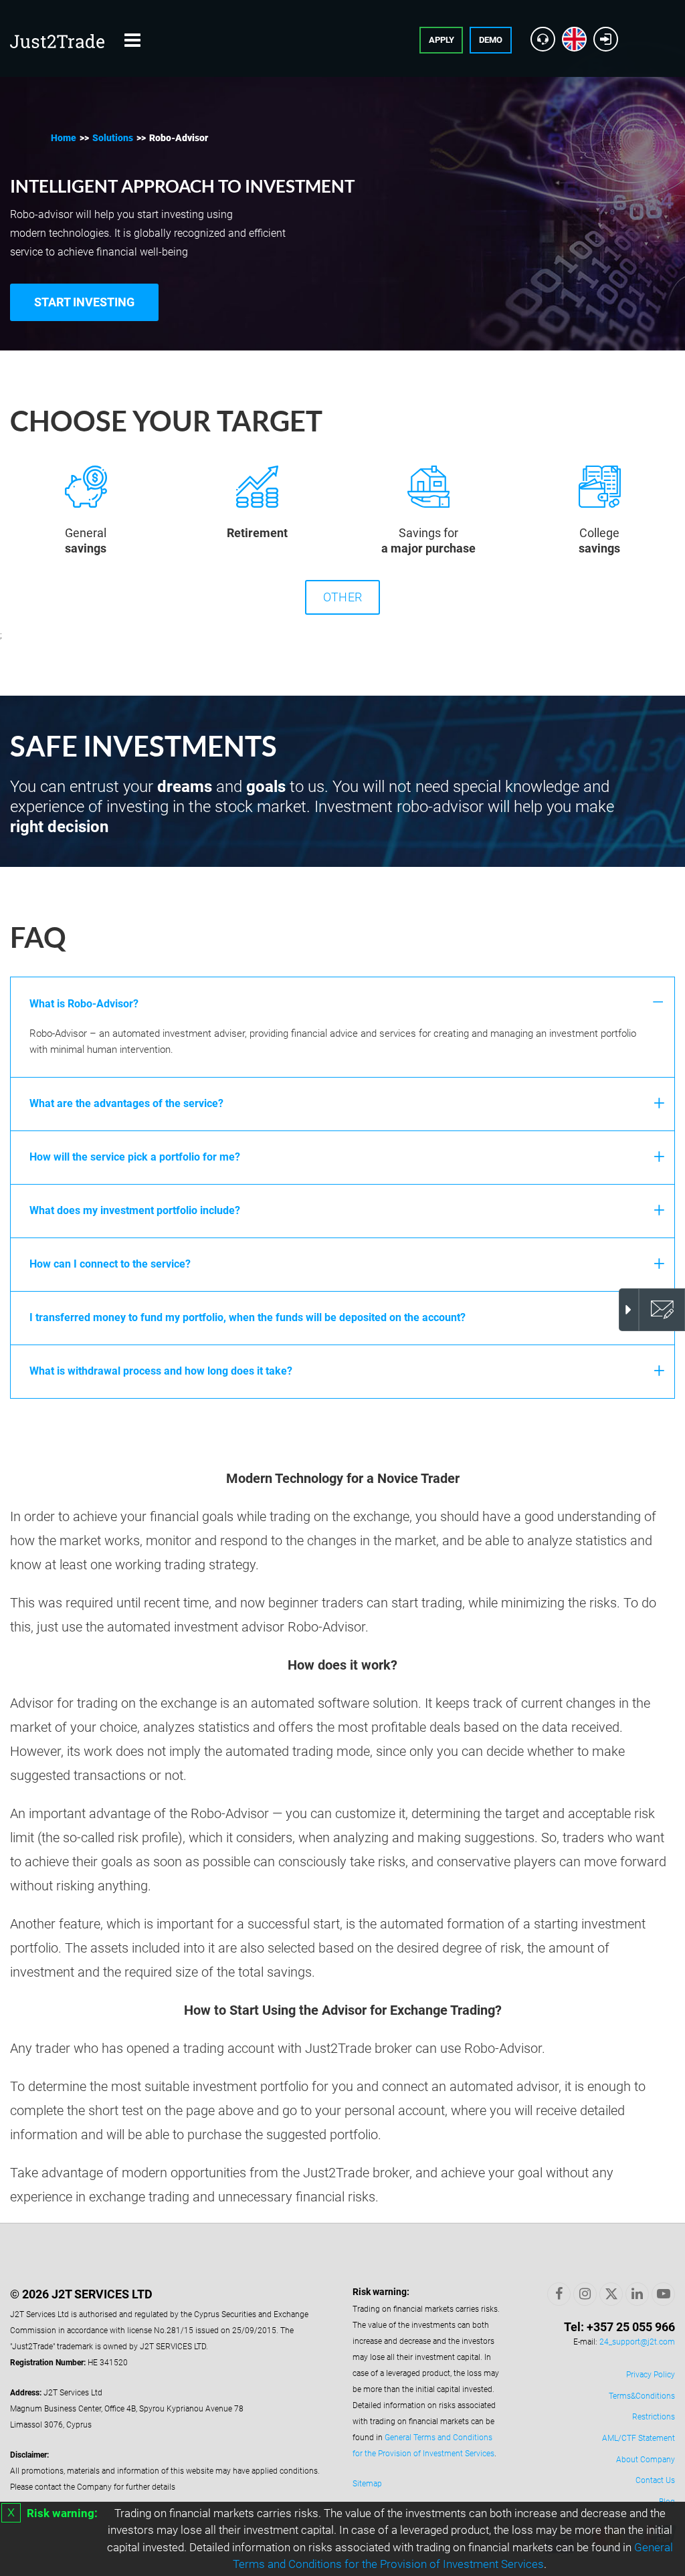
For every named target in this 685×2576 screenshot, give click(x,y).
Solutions (113, 138)
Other (342, 597)
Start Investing (84, 302)
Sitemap (367, 2484)
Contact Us (655, 2480)
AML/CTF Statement (639, 2438)
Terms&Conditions (642, 2396)
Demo (491, 40)
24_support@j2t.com (637, 2342)
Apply (442, 40)
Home (64, 138)
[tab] (342, 1003)
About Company (646, 2460)
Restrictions (654, 2417)
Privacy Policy (651, 2375)
